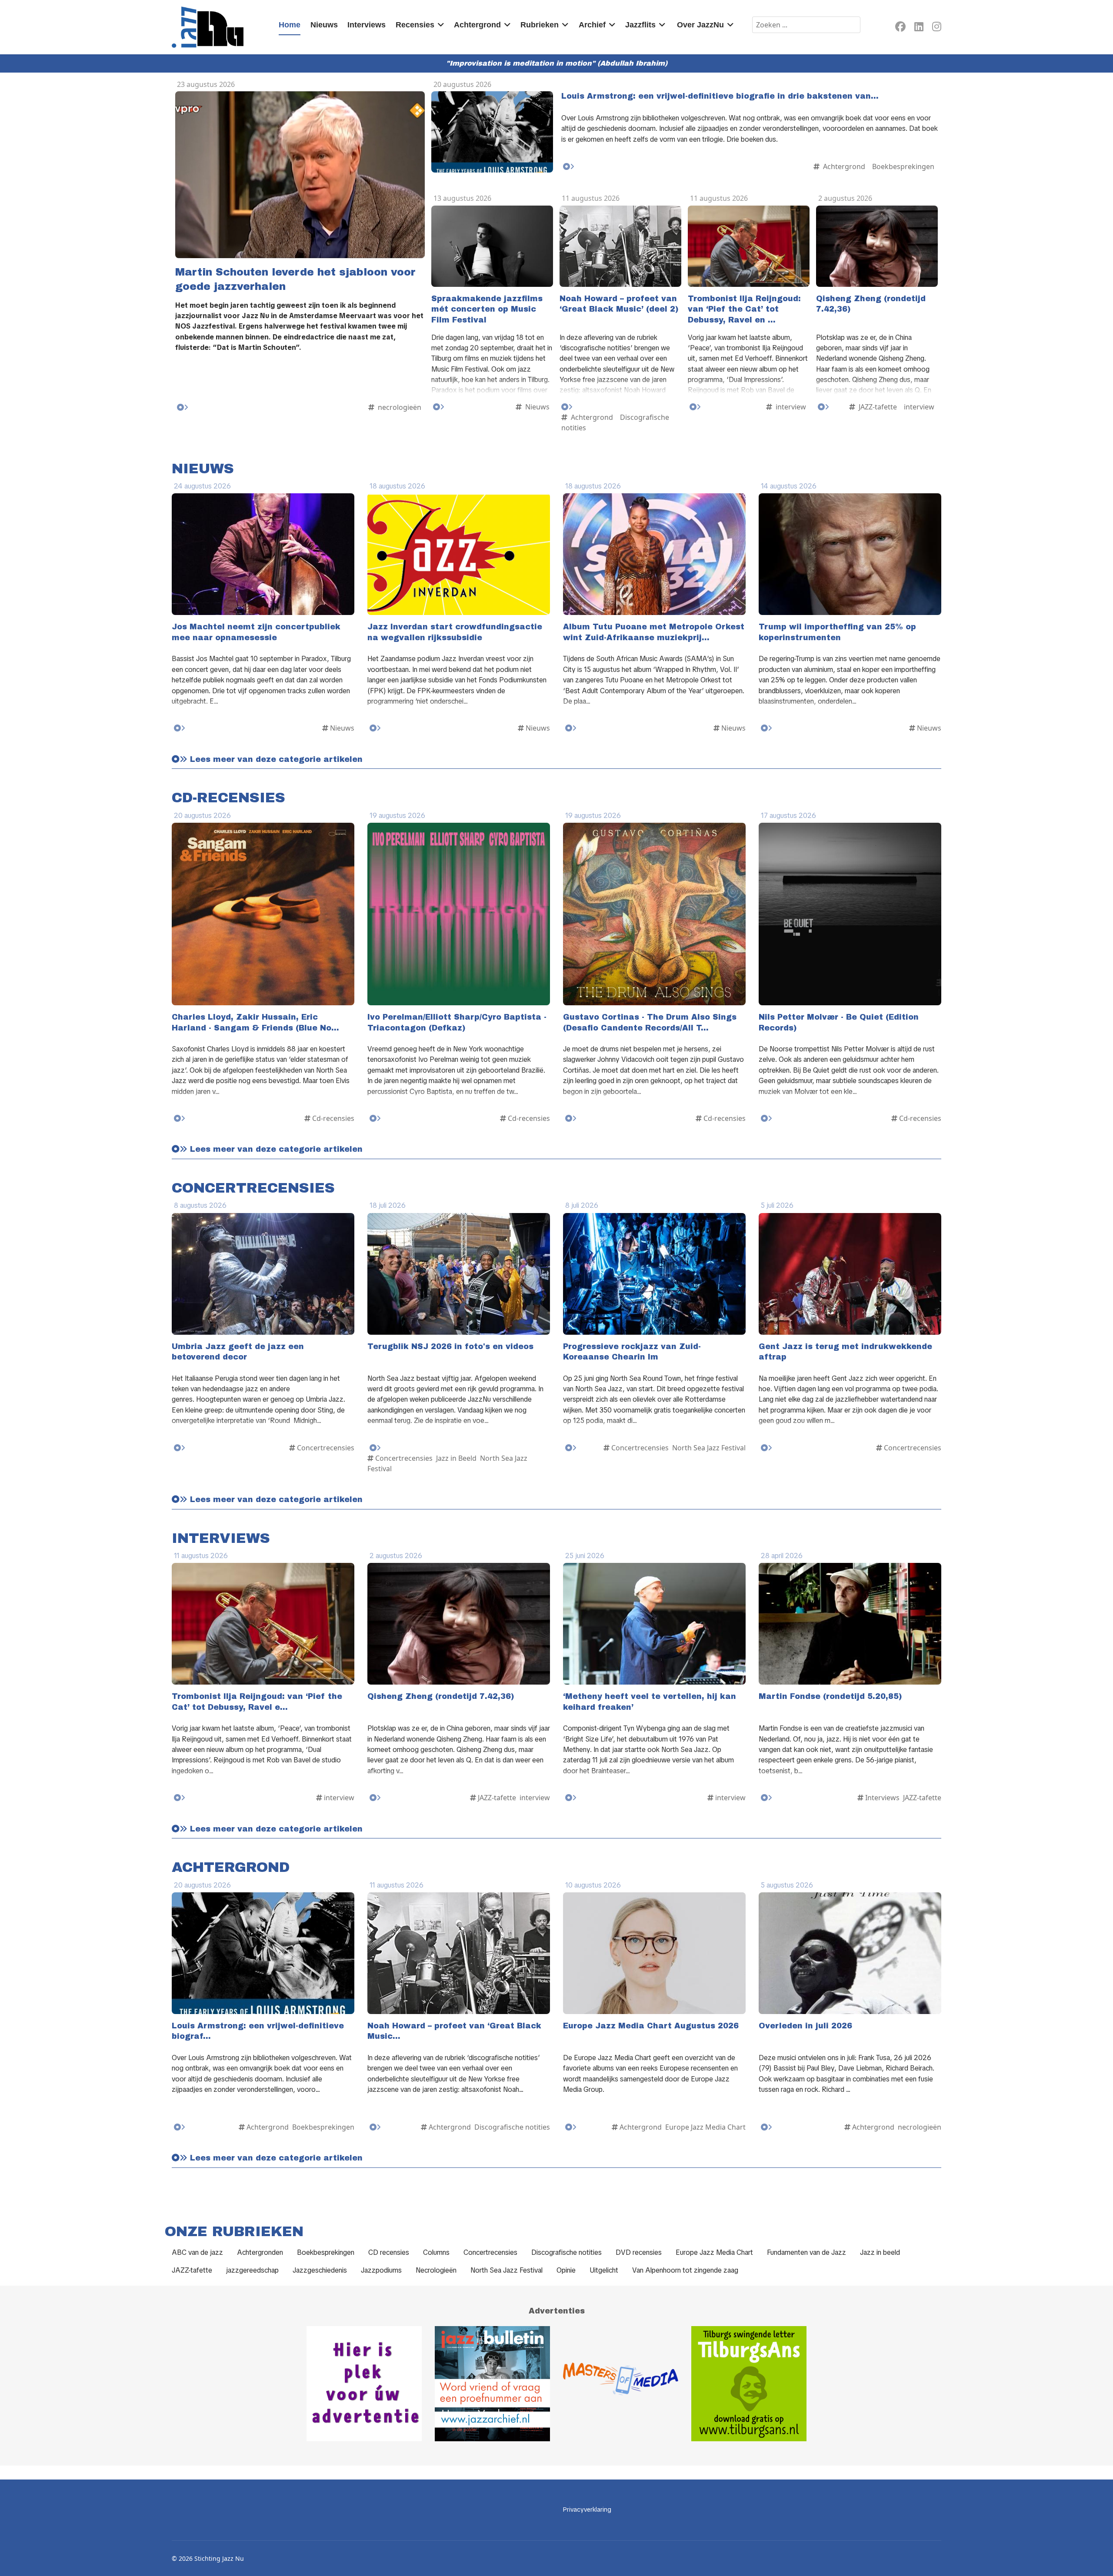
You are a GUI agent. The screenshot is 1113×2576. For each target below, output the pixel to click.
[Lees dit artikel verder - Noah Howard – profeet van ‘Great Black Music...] (375, 2127)
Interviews (367, 25)
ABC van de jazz (197, 2252)
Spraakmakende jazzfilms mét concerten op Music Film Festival (487, 309)
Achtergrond (477, 25)
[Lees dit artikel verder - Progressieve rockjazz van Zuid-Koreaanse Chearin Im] (571, 1448)
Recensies (415, 25)
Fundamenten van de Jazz (806, 2252)
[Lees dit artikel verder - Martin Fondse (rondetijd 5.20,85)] (766, 1798)
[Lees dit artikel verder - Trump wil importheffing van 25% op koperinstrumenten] (766, 728)
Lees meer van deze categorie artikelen (275, 760)
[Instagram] (937, 28)
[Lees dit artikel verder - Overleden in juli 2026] (766, 2127)
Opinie (566, 2270)
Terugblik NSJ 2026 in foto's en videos (450, 1347)
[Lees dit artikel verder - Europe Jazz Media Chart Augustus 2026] (571, 2127)
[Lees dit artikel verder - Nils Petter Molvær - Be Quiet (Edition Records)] (766, 1118)
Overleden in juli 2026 (805, 2026)
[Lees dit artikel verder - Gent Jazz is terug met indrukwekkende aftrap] (766, 1448)
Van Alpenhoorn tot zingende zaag (685, 2270)
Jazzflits (640, 25)
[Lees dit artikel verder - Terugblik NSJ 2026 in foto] (375, 1448)
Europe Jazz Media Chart (714, 2252)
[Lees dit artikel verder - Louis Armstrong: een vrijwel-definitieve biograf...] (180, 2127)
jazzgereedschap (252, 2270)
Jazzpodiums (381, 2270)
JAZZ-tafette (192, 2270)
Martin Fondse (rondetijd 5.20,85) (830, 1697)
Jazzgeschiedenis (320, 2270)
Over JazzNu (700, 25)
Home (290, 25)
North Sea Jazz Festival (507, 2270)
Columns (436, 2252)
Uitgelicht (604, 2270)
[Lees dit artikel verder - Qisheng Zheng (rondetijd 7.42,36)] (823, 407)
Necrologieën (436, 2270)
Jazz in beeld (880, 2252)
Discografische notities (566, 2252)
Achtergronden (260, 2252)
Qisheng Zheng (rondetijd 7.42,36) (441, 1697)
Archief (592, 25)
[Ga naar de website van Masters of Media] (621, 2384)
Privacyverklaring (587, 2510)
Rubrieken (540, 25)
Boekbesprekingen (326, 2252)
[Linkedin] (919, 28)
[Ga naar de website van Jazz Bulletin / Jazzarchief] (492, 2384)
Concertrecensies (490, 2252)
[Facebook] (900, 28)
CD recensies (389, 2252)
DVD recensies (639, 2252)
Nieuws (324, 25)
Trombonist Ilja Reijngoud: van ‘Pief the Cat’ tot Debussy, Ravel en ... (744, 309)
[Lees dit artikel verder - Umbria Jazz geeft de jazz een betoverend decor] (180, 1448)
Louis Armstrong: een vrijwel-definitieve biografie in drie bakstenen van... (720, 96)
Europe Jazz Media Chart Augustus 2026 (651, 2026)
